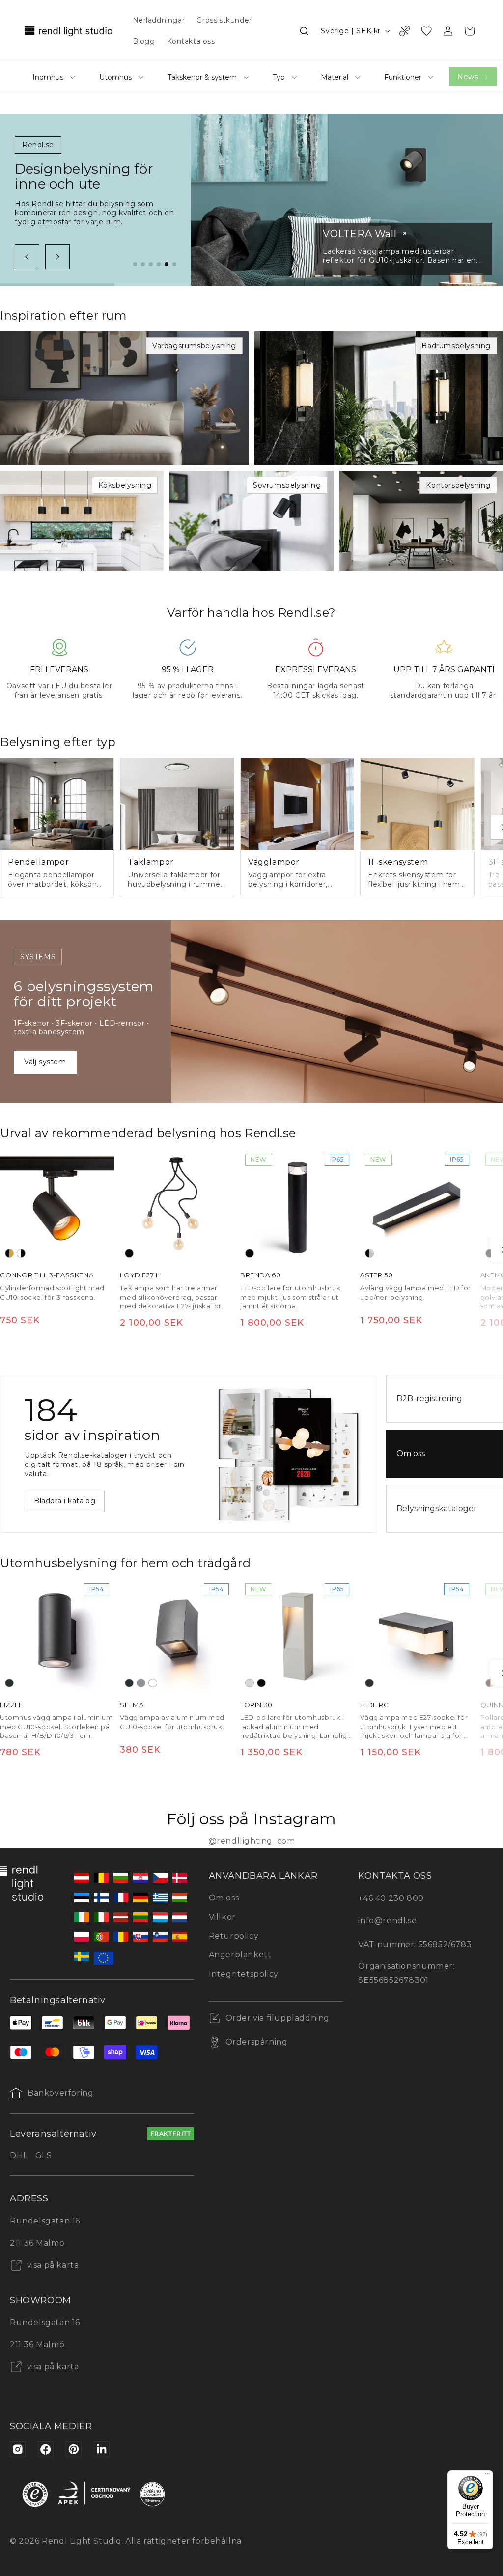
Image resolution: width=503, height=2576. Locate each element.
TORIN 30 (256, 1705)
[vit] (153, 1683)
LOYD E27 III (140, 1275)
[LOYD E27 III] (177, 1206)
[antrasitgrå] (9, 1683)
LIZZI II (11, 1705)
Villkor (222, 1917)
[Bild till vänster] (27, 257)
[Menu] (487, 2476)
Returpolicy (234, 1936)
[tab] (135, 264)
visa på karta (52, 2265)
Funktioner (403, 77)
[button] (304, 31)
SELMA (132, 1705)
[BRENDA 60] (297, 1206)
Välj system (45, 1062)
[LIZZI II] (57, 1635)
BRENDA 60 (260, 1275)
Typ (279, 77)
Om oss (224, 1898)
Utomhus (115, 77)
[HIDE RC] (417, 1635)
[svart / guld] (9, 1253)
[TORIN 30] (297, 1635)
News (468, 77)
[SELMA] (177, 1635)
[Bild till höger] (57, 257)
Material (335, 77)
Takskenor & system (202, 77)
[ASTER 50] (417, 1206)
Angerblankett (240, 1955)
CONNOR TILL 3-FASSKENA (47, 1275)
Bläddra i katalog (65, 1501)
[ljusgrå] (250, 1683)
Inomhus (48, 77)
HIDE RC (374, 1705)
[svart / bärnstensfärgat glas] (490, 1683)
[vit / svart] (21, 1253)
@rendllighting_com (252, 1841)
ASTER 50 (376, 1275)
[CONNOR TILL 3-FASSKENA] (57, 1206)
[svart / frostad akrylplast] (369, 1253)
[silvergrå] (141, 1683)
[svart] (129, 1253)
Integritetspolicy (244, 1974)
